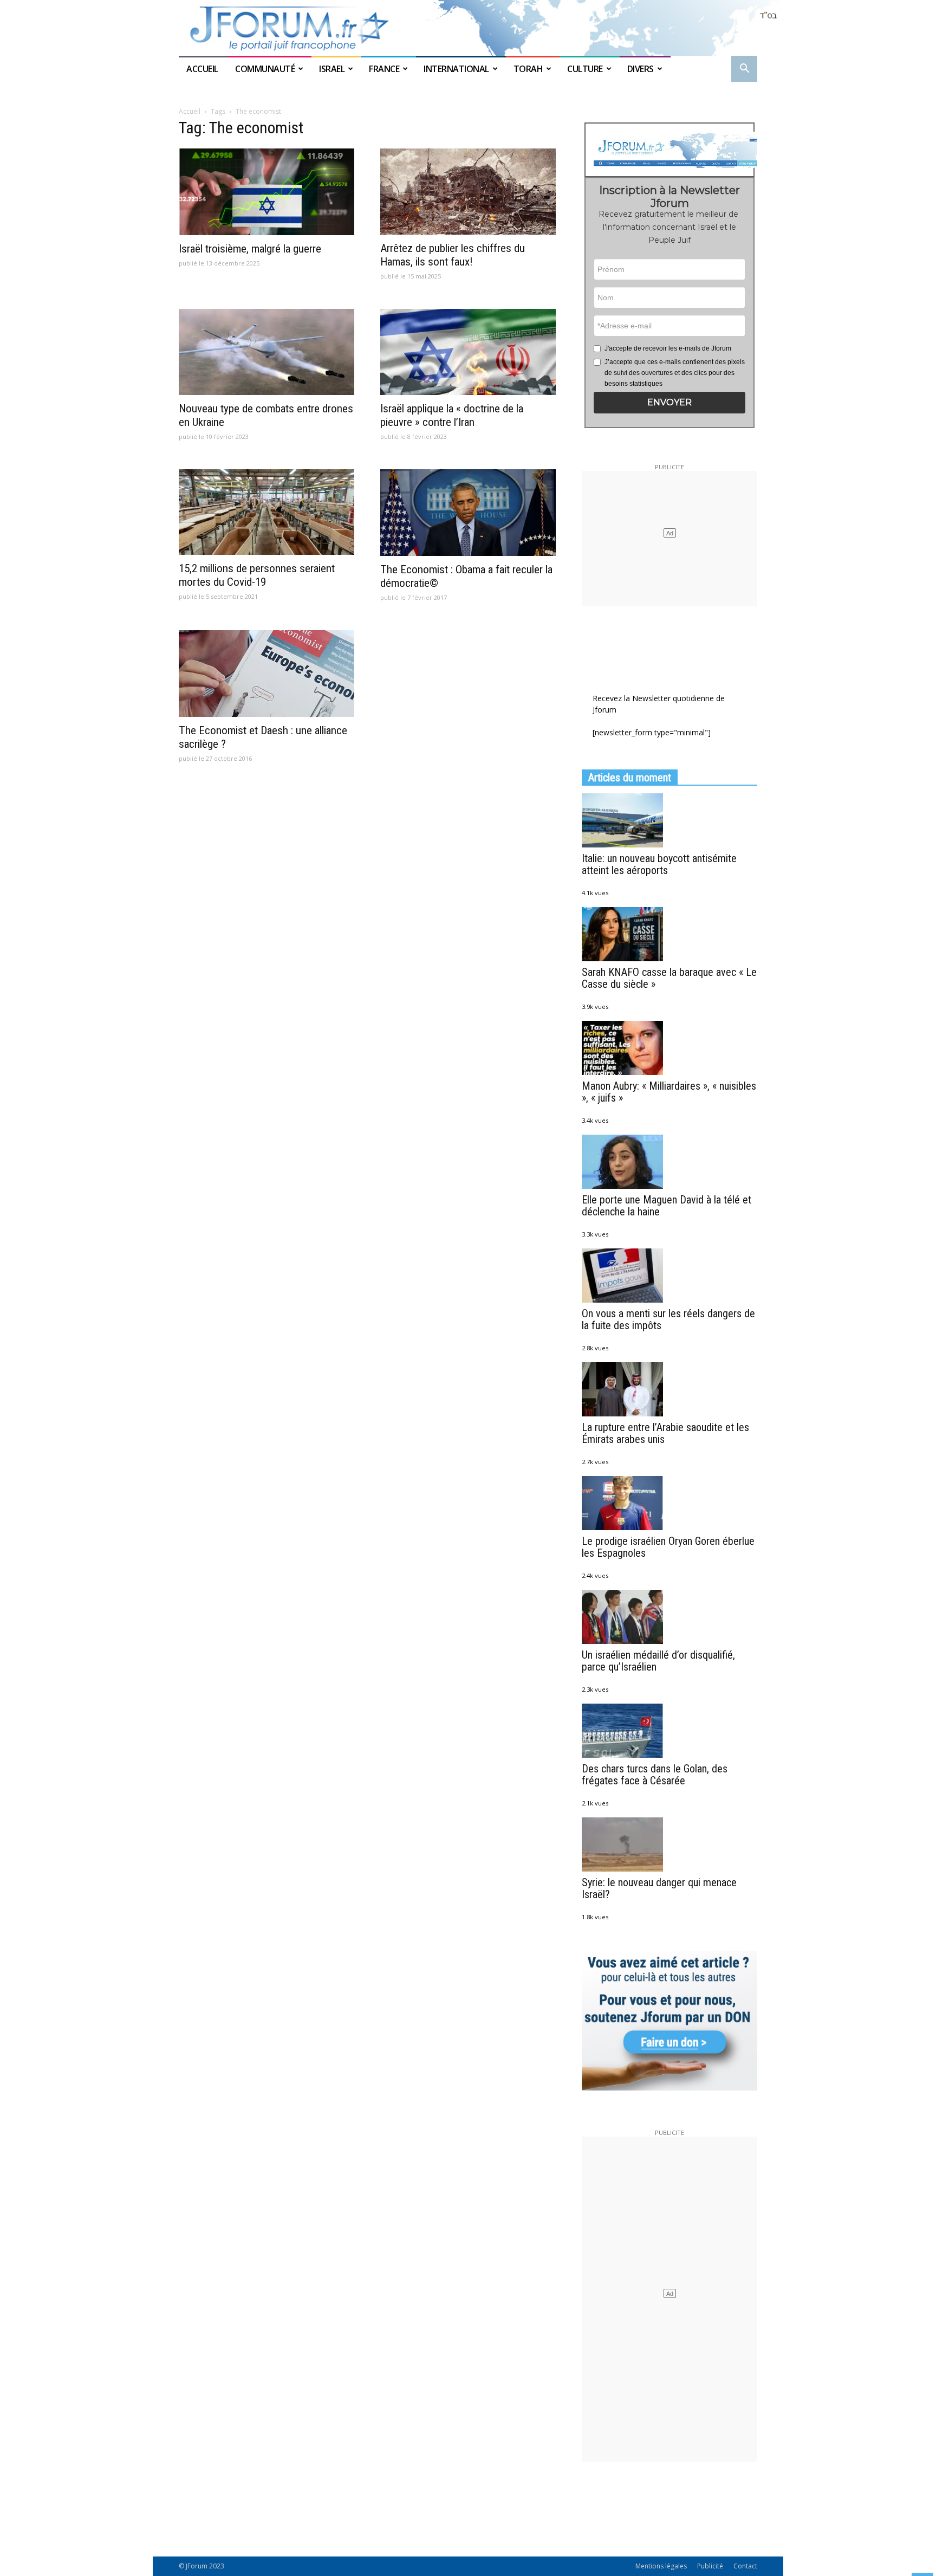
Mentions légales (661, 2566)
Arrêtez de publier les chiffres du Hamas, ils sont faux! (453, 255)
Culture (585, 69)
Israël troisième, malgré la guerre (250, 249)
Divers (641, 69)
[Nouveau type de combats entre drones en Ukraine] (266, 352)
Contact (745, 2566)
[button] (744, 70)
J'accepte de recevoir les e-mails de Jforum (668, 348)
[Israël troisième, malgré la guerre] (266, 192)
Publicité (710, 2566)
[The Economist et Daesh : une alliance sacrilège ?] (266, 674)
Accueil (203, 69)
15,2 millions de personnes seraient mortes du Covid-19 (257, 575)
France (384, 69)
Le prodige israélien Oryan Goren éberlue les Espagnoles (668, 1547)
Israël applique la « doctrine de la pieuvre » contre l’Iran (452, 415)
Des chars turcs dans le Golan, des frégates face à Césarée (655, 1775)
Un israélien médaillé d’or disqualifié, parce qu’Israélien (658, 1661)
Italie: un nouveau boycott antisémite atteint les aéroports (659, 864)
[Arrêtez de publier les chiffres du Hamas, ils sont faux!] (468, 192)
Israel (332, 69)
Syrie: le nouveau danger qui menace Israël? (659, 1888)
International (456, 69)
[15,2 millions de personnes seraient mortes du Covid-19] (266, 512)
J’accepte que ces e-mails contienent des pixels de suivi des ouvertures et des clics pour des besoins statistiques (675, 373)
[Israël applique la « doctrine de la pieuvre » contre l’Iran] (468, 352)
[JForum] (468, 28)
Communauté (265, 69)
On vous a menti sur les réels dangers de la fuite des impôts (668, 1319)
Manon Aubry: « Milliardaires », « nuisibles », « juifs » (669, 1092)
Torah (528, 69)
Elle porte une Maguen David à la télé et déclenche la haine (667, 1206)
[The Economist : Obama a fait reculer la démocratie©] (468, 513)
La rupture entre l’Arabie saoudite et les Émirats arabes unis (665, 1433)
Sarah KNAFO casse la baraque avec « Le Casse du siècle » (669, 978)
